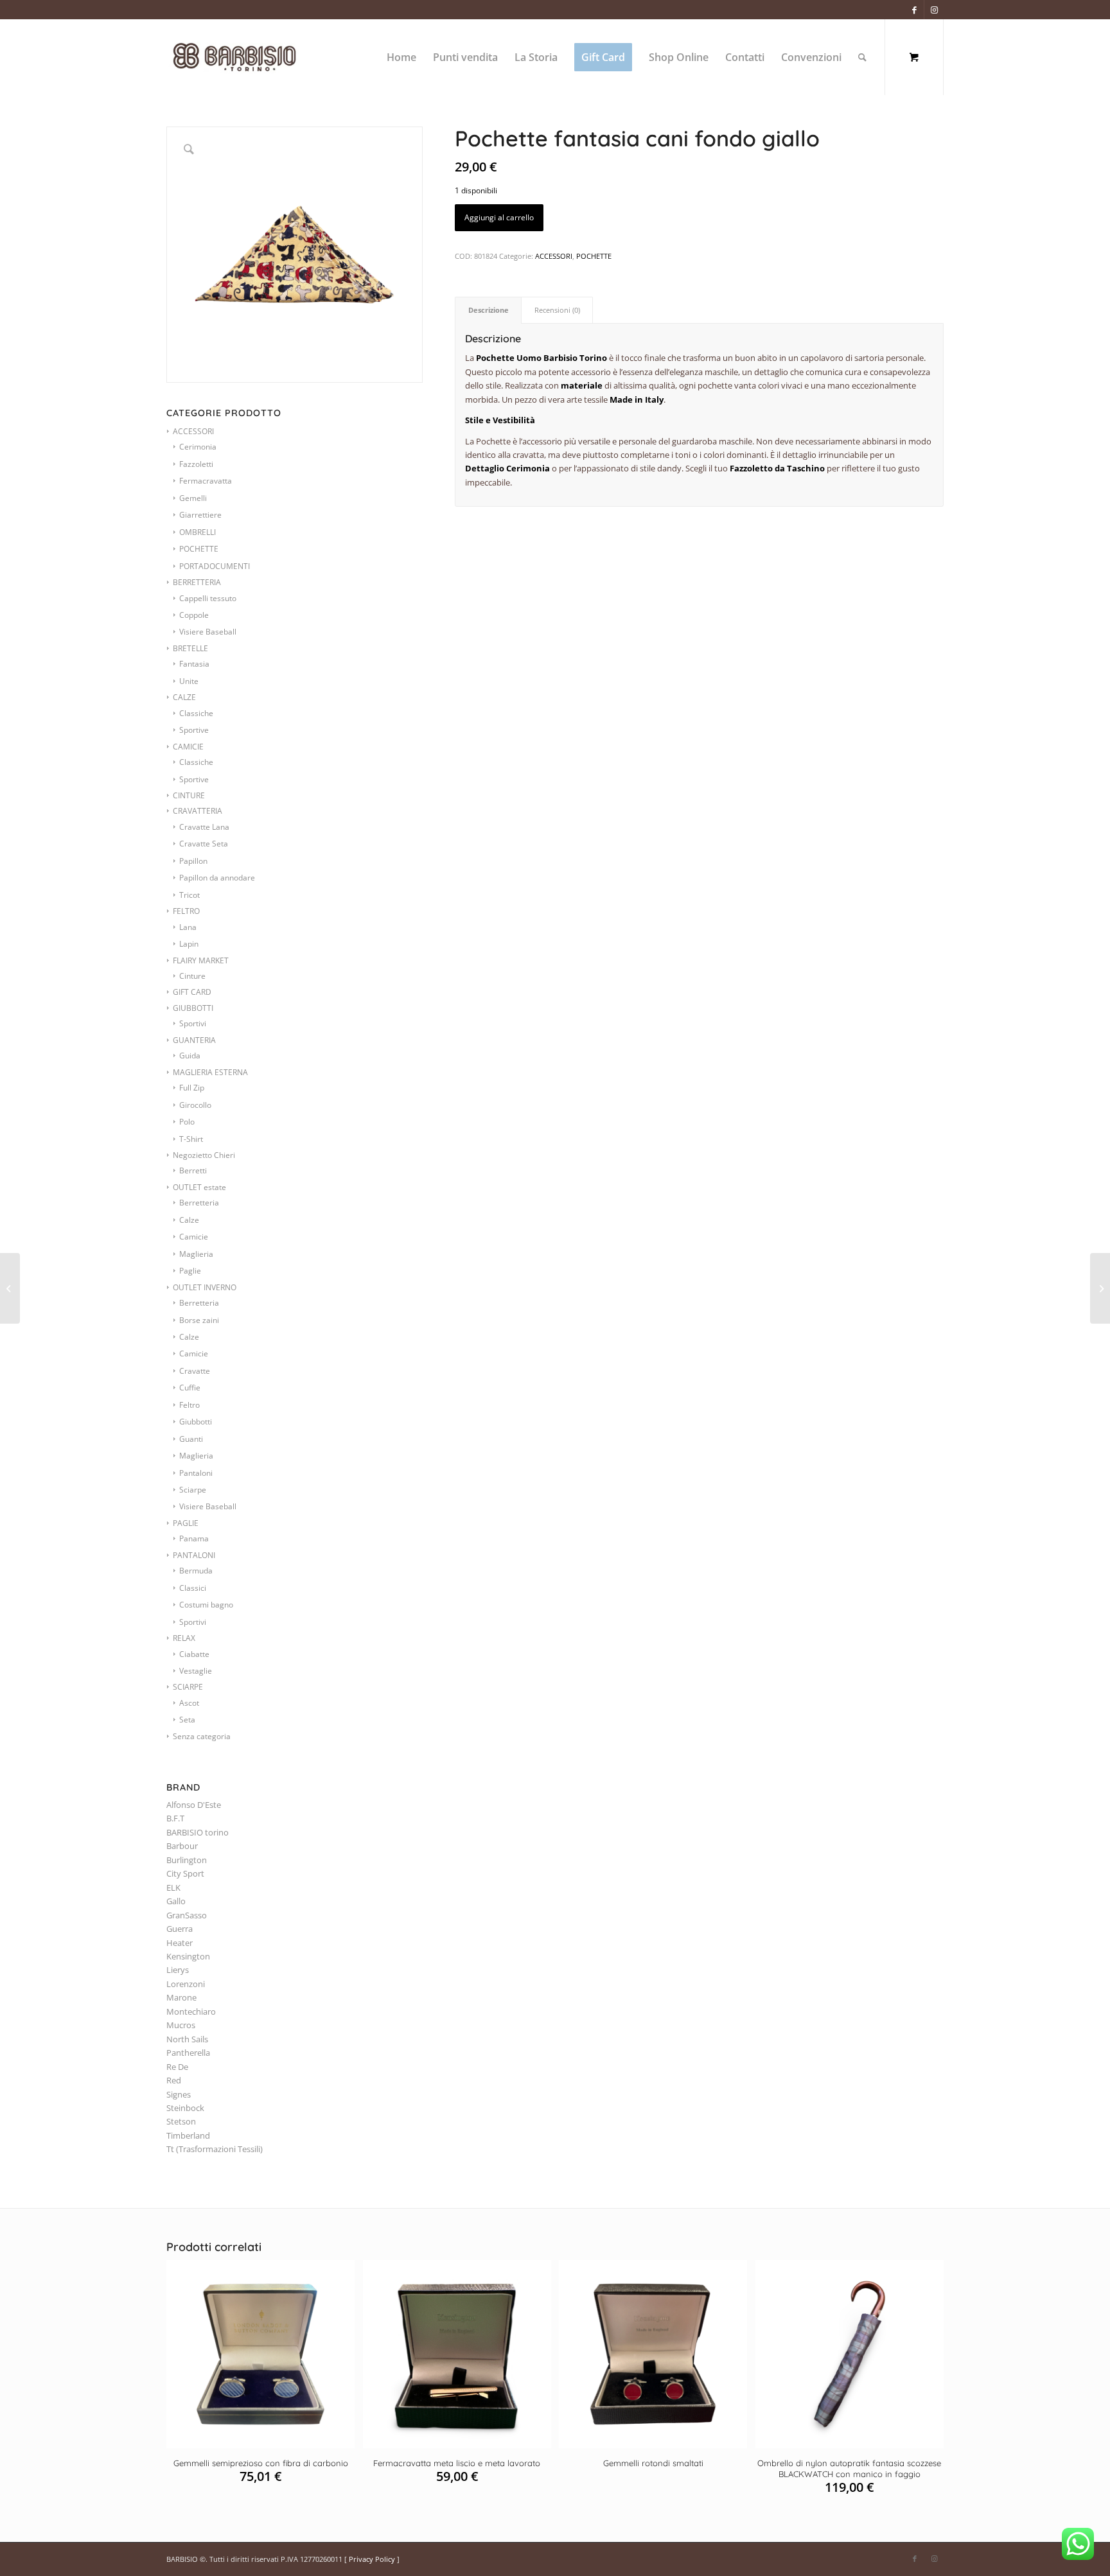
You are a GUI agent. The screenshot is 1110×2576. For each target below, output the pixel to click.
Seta (187, 1720)
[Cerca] (862, 57)
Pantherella (188, 2053)
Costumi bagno (206, 1605)
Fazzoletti (196, 464)
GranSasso (187, 1915)
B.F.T (175, 1818)
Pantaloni (196, 1473)
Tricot (189, 895)
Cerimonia (198, 447)
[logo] (249, 57)
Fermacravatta (206, 481)
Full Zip (192, 1088)
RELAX (184, 1638)
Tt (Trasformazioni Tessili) (215, 2149)
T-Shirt (191, 1139)
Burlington (187, 1860)
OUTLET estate (199, 1187)
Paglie (190, 1271)
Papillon (193, 861)
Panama (194, 1538)
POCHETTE (199, 549)
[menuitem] (401, 57)
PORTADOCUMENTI (215, 566)
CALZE (184, 697)
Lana (188, 927)
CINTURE (189, 795)
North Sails (187, 2039)
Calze (189, 1220)
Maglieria (196, 1254)
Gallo (176, 1901)
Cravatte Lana (204, 827)
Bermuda (196, 1571)
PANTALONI (194, 1555)
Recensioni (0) (557, 310)
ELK (173, 1888)
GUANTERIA (194, 1040)
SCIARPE (188, 1687)
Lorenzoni (186, 1984)
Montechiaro (191, 2011)
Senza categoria (202, 1736)
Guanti (191, 1439)
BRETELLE (190, 648)
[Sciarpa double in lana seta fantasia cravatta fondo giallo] (10, 1288)
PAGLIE (186, 1523)
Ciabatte (194, 1654)
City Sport (185, 1873)
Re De (177, 2067)
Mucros (181, 2025)
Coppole (194, 615)
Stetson (181, 2121)
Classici (193, 1588)
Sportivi (193, 1023)
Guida (190, 1056)
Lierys (178, 1970)
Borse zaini (199, 1320)
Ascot (189, 1703)
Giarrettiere (200, 515)
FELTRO (186, 911)
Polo (187, 1122)
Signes (179, 2094)
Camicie (194, 1237)
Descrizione (489, 310)
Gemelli (193, 498)
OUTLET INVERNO (205, 1287)
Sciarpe (193, 1490)
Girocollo (195, 1105)
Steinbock (185, 2108)
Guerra (180, 1929)
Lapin (189, 944)
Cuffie (190, 1388)
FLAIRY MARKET (201, 960)
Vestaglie (196, 1671)
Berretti (193, 1170)
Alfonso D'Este (194, 1805)
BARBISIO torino (198, 1832)
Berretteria (199, 1203)
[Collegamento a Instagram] (934, 10)
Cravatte (195, 1371)
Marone (181, 1997)
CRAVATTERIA (198, 811)
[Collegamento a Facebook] (914, 10)
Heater (180, 1943)
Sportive (194, 730)
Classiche (196, 713)
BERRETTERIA (197, 582)
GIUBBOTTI (193, 1008)
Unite (189, 681)
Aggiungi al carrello (499, 217)
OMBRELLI (198, 532)
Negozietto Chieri (204, 1155)
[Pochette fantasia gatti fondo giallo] (1100, 1288)
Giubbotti (196, 1422)
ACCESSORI (193, 431)
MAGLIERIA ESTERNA (210, 1072)
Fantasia (194, 664)
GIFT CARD (192, 992)
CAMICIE (188, 747)
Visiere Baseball (208, 632)
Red (174, 2080)
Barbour (182, 1846)
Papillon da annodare (217, 878)
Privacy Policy (372, 2559)
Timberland (188, 2135)
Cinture (192, 976)
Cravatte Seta (204, 844)
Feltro (189, 1405)
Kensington (188, 1956)
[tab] (488, 310)
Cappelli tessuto (208, 598)
